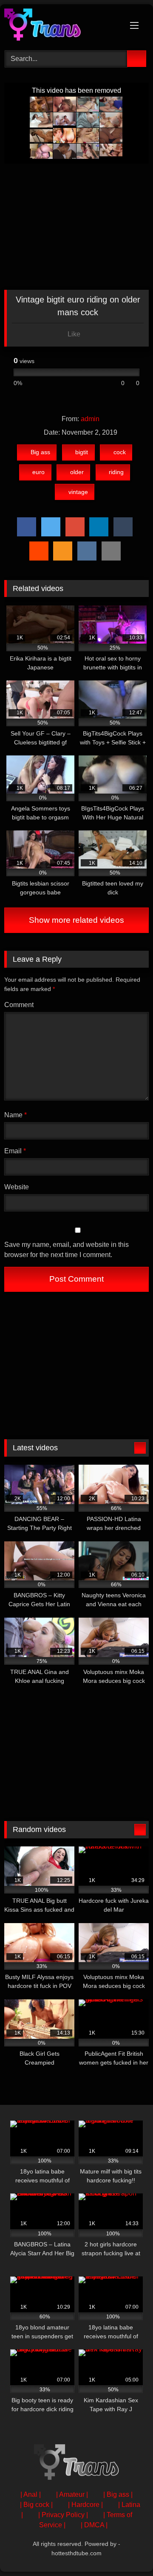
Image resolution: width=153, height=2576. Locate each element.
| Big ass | (118, 2494)
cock (120, 452)
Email (15, 1151)
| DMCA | (94, 2525)
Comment (19, 1005)
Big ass (40, 452)
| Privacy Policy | (63, 2515)
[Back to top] (127, 2551)
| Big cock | (36, 2505)
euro (38, 472)
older (77, 472)
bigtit (82, 452)
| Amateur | (72, 2494)
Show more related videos (76, 920)
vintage (78, 492)
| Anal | (31, 2494)
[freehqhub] (63, 26)
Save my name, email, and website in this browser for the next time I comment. (67, 1250)
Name (16, 1115)
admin (90, 419)
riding (116, 472)
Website (17, 1187)
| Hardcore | (85, 2505)
